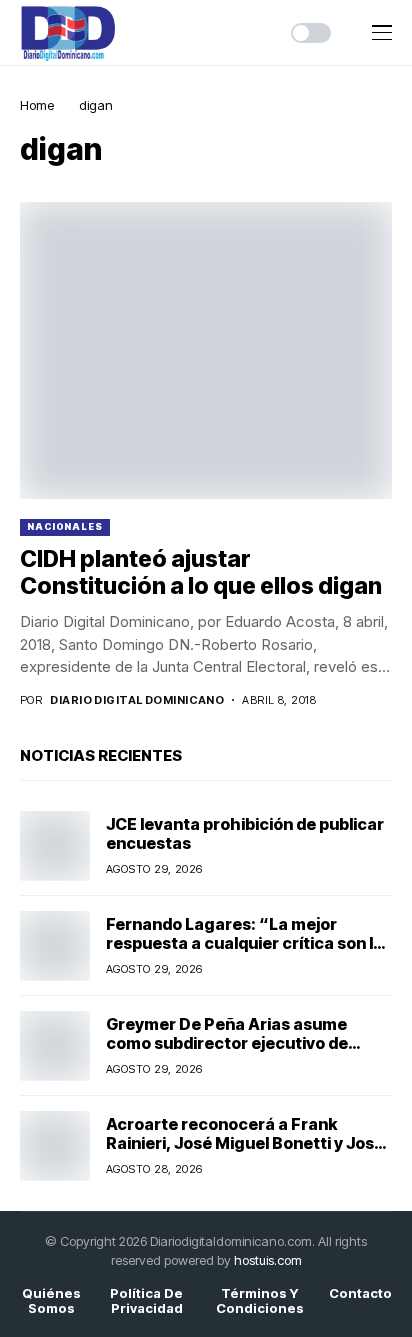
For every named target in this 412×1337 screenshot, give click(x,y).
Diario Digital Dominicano (137, 700)
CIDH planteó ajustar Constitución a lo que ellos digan (201, 573)
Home (37, 105)
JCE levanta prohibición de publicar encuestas (245, 833)
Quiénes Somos (51, 1301)
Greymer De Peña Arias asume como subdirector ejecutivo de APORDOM (227, 1043)
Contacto (360, 1293)
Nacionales (65, 526)
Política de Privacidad (146, 1301)
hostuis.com (268, 1260)
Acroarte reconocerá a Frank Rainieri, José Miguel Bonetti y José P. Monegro (245, 1143)
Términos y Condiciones (260, 1301)
